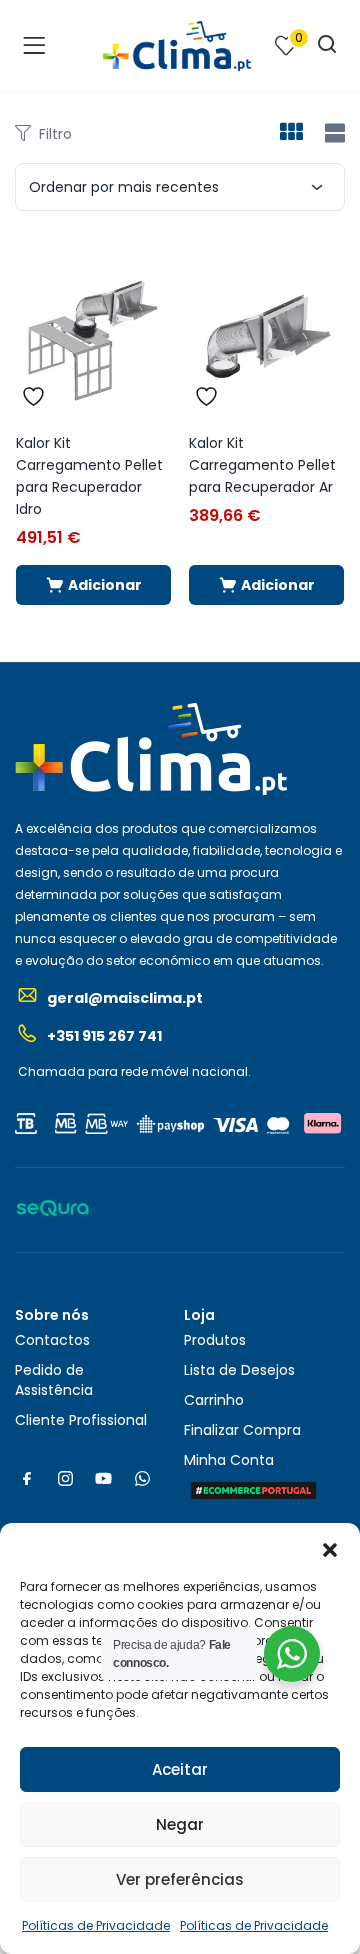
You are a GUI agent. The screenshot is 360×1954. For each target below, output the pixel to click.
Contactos (52, 1340)
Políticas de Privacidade (96, 1925)
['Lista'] (332, 133)
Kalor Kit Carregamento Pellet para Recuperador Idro (89, 476)
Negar (180, 1824)
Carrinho (214, 1400)
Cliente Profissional (81, 1420)
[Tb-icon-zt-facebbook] (27, 1478)
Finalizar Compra (242, 1430)
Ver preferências (180, 1879)
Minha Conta (229, 1460)
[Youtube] (104, 1478)
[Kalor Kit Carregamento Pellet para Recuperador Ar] (266, 334)
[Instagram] (65, 1478)
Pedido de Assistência (54, 1380)
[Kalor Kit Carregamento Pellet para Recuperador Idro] (93, 334)
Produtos (215, 1340)
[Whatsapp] (142, 1478)
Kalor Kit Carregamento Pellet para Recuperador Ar (262, 465)
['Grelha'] (291, 134)
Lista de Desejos (239, 1370)
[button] (330, 1548)
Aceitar (180, 1769)
